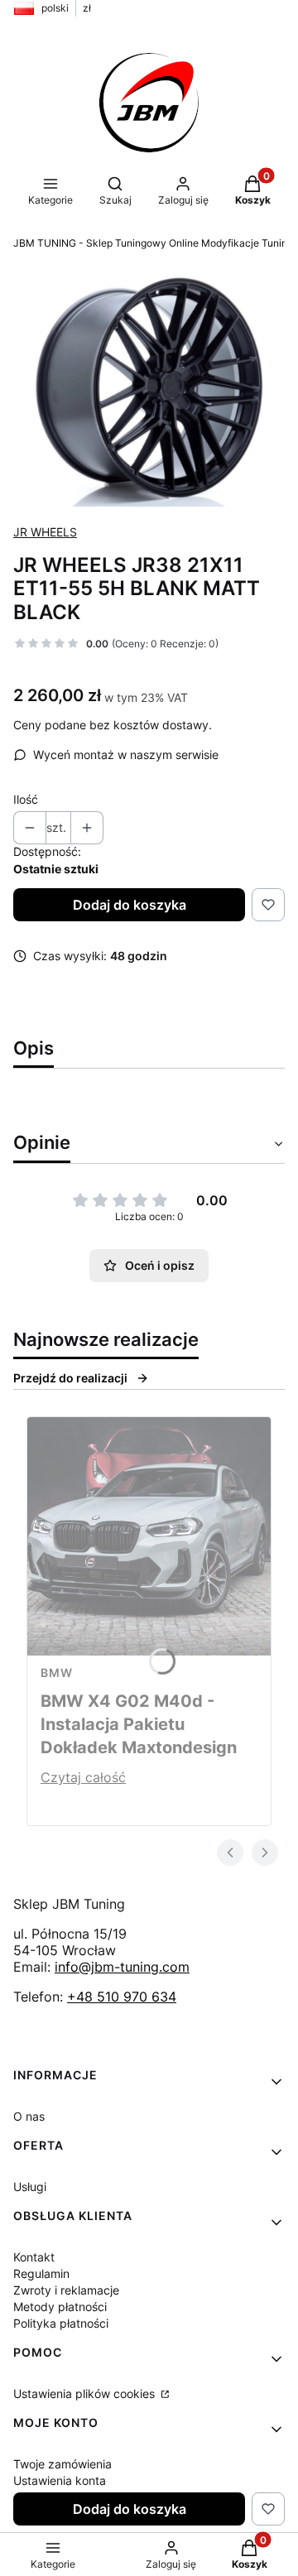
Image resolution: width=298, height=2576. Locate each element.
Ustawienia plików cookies (86, 2393)
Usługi (30, 2187)
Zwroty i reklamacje (66, 2290)
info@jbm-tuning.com (122, 1967)
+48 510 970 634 (122, 1997)
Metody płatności (60, 2307)
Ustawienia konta (60, 2480)
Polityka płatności (61, 2323)
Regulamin (41, 2273)
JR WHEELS (45, 532)
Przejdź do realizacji (70, 1378)
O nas (29, 2116)
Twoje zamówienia (62, 2464)
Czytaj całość (83, 1777)
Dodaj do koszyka (130, 905)
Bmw (57, 1672)
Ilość (26, 799)
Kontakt (34, 2257)
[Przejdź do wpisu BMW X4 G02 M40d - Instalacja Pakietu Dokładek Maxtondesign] (149, 1536)
